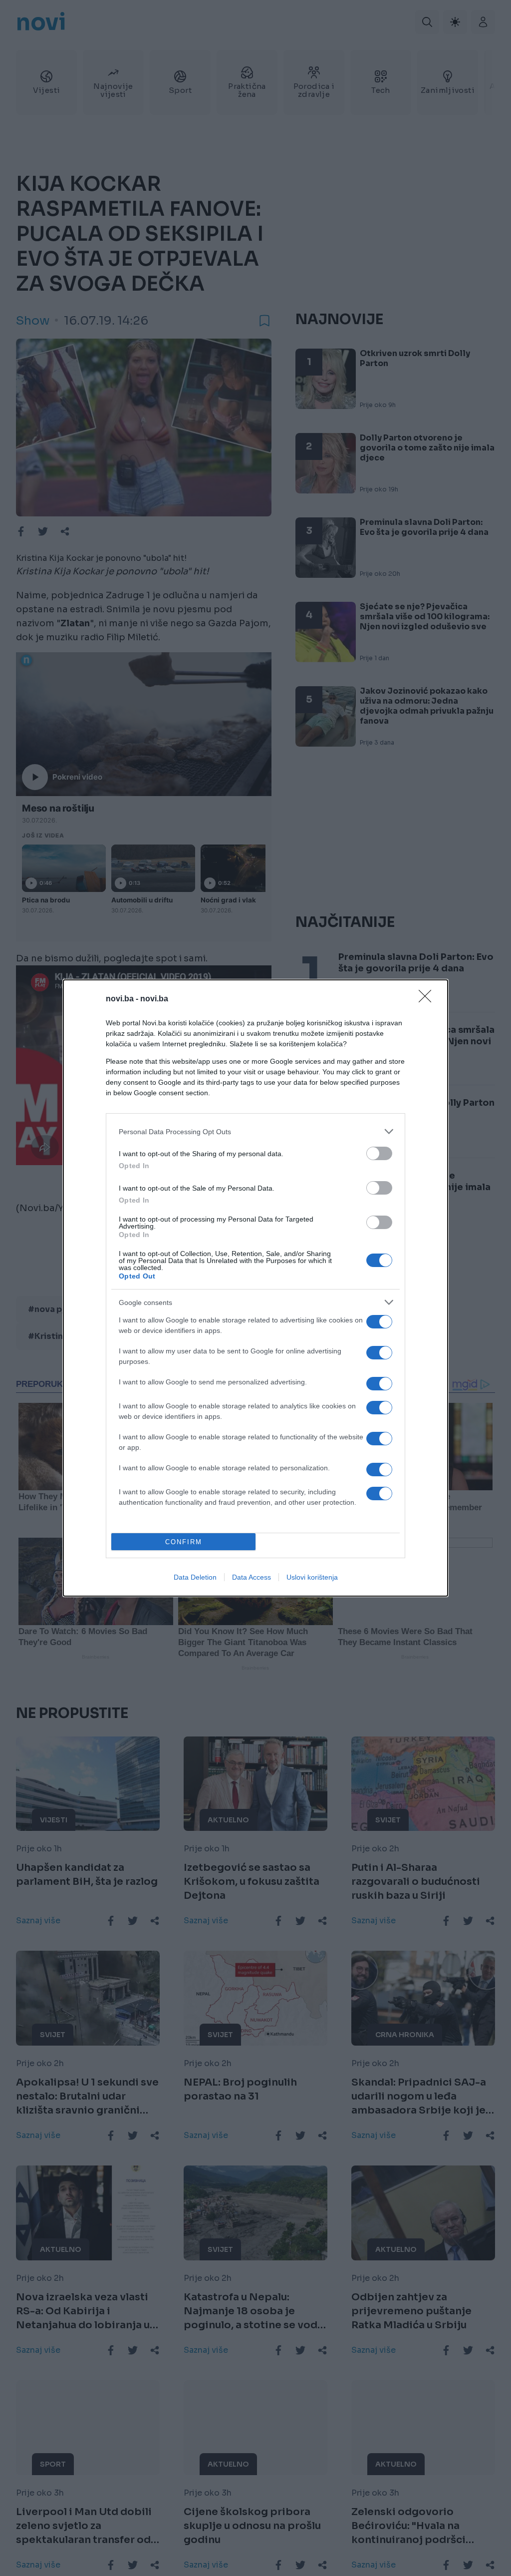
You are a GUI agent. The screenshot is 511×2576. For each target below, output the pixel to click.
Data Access (252, 1577)
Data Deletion (195, 1577)
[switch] (379, 1153)
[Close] (428, 999)
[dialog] (255, 1288)
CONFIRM (184, 1542)
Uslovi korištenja (312, 1577)
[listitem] (255, 1131)
